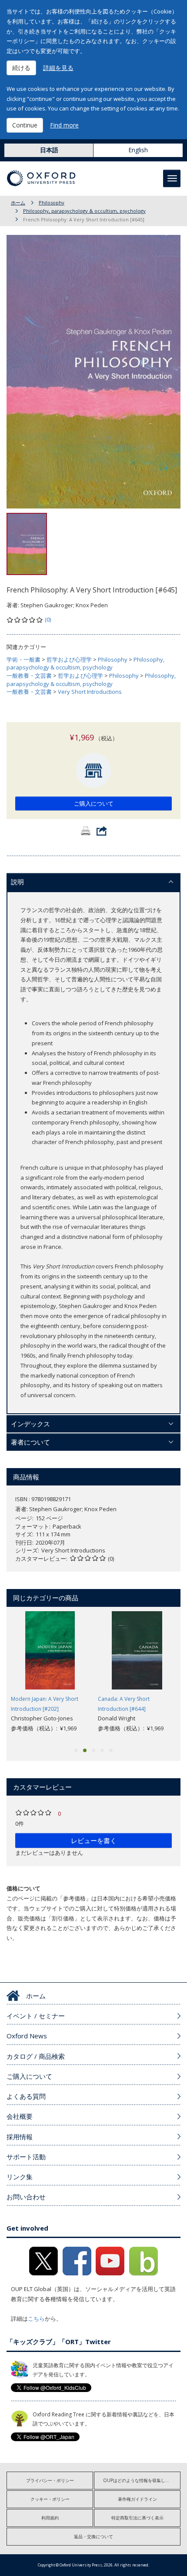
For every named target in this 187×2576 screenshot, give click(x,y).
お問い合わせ (26, 2197)
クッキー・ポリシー (50, 2499)
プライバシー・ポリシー (50, 2480)
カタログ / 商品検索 (36, 2056)
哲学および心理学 (69, 659)
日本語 (49, 150)
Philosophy (52, 202)
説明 (17, 882)
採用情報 (20, 2137)
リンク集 (20, 2177)
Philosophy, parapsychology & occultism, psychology (84, 211)
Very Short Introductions (90, 692)
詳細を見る (58, 68)
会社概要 (20, 2116)
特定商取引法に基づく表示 (137, 2518)
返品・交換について (93, 2536)
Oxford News (27, 2036)
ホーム (18, 202)
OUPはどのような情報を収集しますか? (142, 2480)
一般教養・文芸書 (29, 676)
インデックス (30, 1424)
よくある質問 (26, 2096)
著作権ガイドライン (137, 2499)
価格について (23, 1888)
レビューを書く (94, 1840)
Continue (25, 125)
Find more (64, 125)
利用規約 (50, 2518)
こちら (36, 2318)
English (138, 150)
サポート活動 (26, 2157)
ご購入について (94, 803)
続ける (21, 68)
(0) (48, 619)
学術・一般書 (23, 659)
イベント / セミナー (36, 2016)
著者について (30, 1442)
